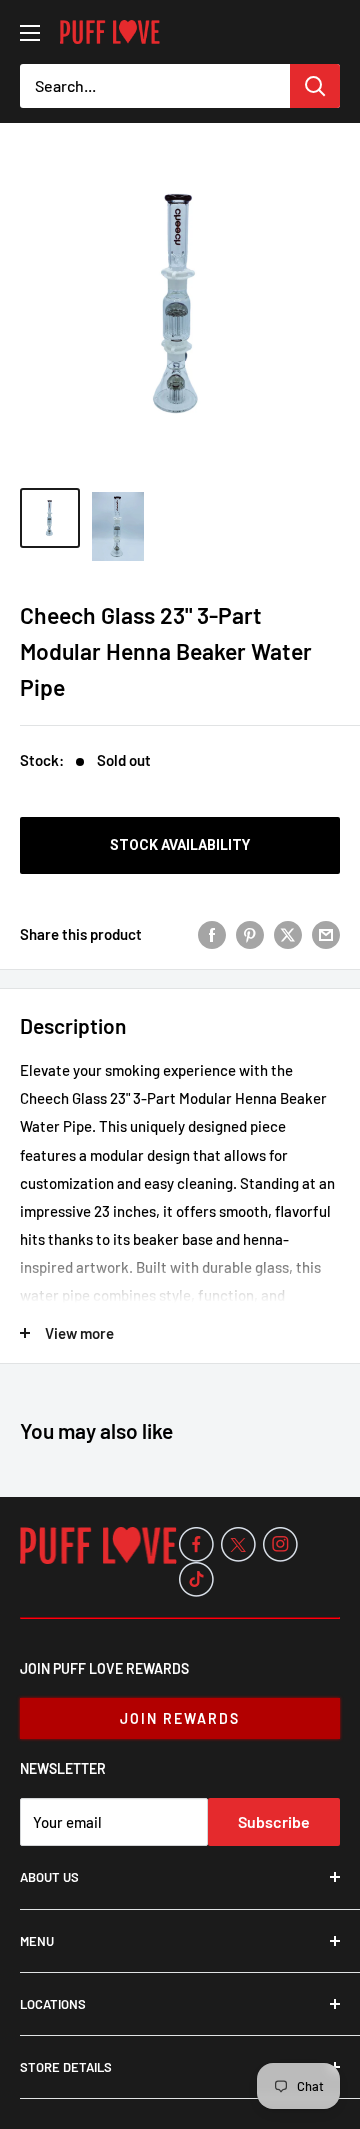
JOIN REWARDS (180, 1718)
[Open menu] (30, 33)
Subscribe (274, 1821)
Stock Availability (180, 845)
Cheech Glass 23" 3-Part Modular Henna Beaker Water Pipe (166, 650)
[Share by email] (326, 934)
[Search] (315, 86)
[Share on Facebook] (212, 934)
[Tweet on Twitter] (288, 934)
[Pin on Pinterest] (250, 934)
